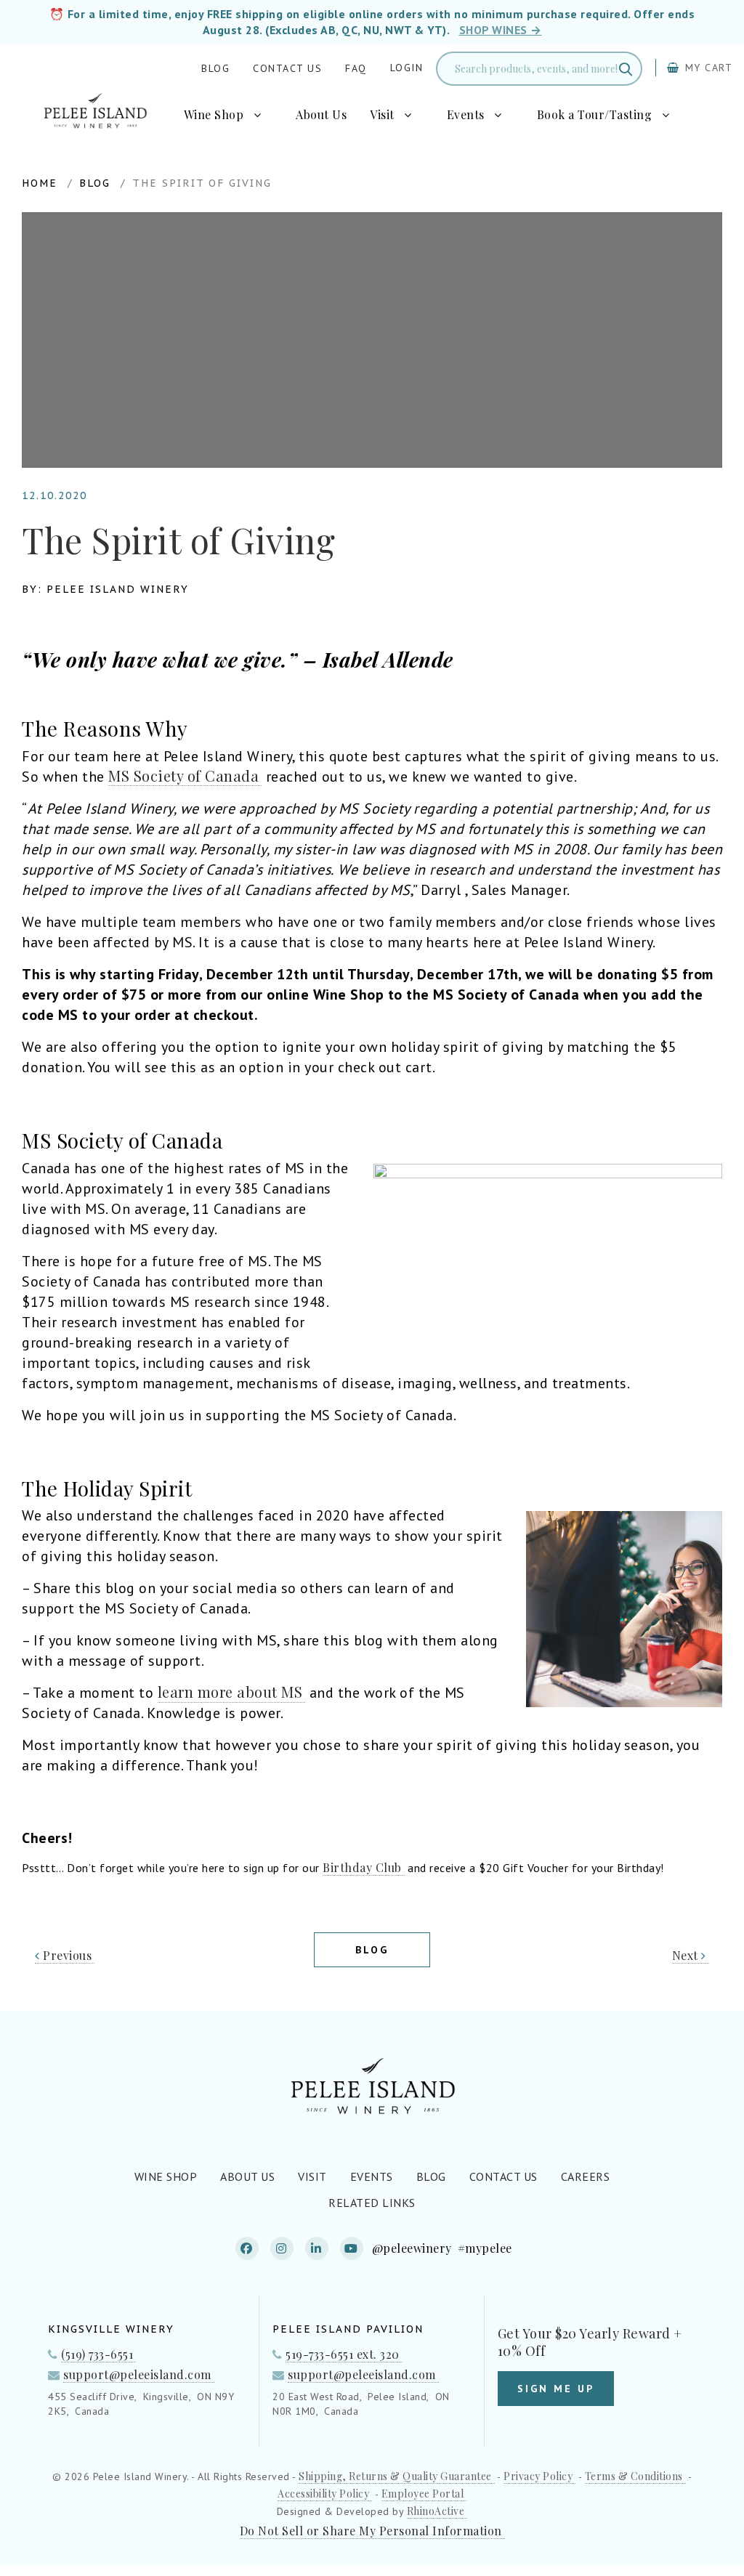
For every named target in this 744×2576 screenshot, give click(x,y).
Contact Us (287, 68)
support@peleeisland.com (137, 2374)
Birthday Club (362, 1867)
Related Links (372, 2203)
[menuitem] (229, 115)
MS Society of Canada (183, 776)
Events (466, 115)
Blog (215, 68)
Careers (586, 2176)
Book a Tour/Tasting (595, 115)
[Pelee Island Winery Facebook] (247, 2248)
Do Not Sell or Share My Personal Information (371, 2531)
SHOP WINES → (501, 30)
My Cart (707, 68)
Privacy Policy (538, 2476)
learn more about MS (230, 1692)
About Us (321, 115)
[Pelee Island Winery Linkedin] (317, 2248)
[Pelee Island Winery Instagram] (282, 2248)
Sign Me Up (556, 2389)
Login (407, 68)
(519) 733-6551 (97, 2354)
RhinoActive (436, 2511)
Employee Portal (423, 2494)
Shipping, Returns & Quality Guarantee (395, 2476)
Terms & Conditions (634, 2476)
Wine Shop (214, 115)
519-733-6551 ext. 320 (343, 2354)
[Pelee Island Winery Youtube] (352, 2248)
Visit (382, 115)
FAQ (356, 68)
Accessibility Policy (323, 2494)
